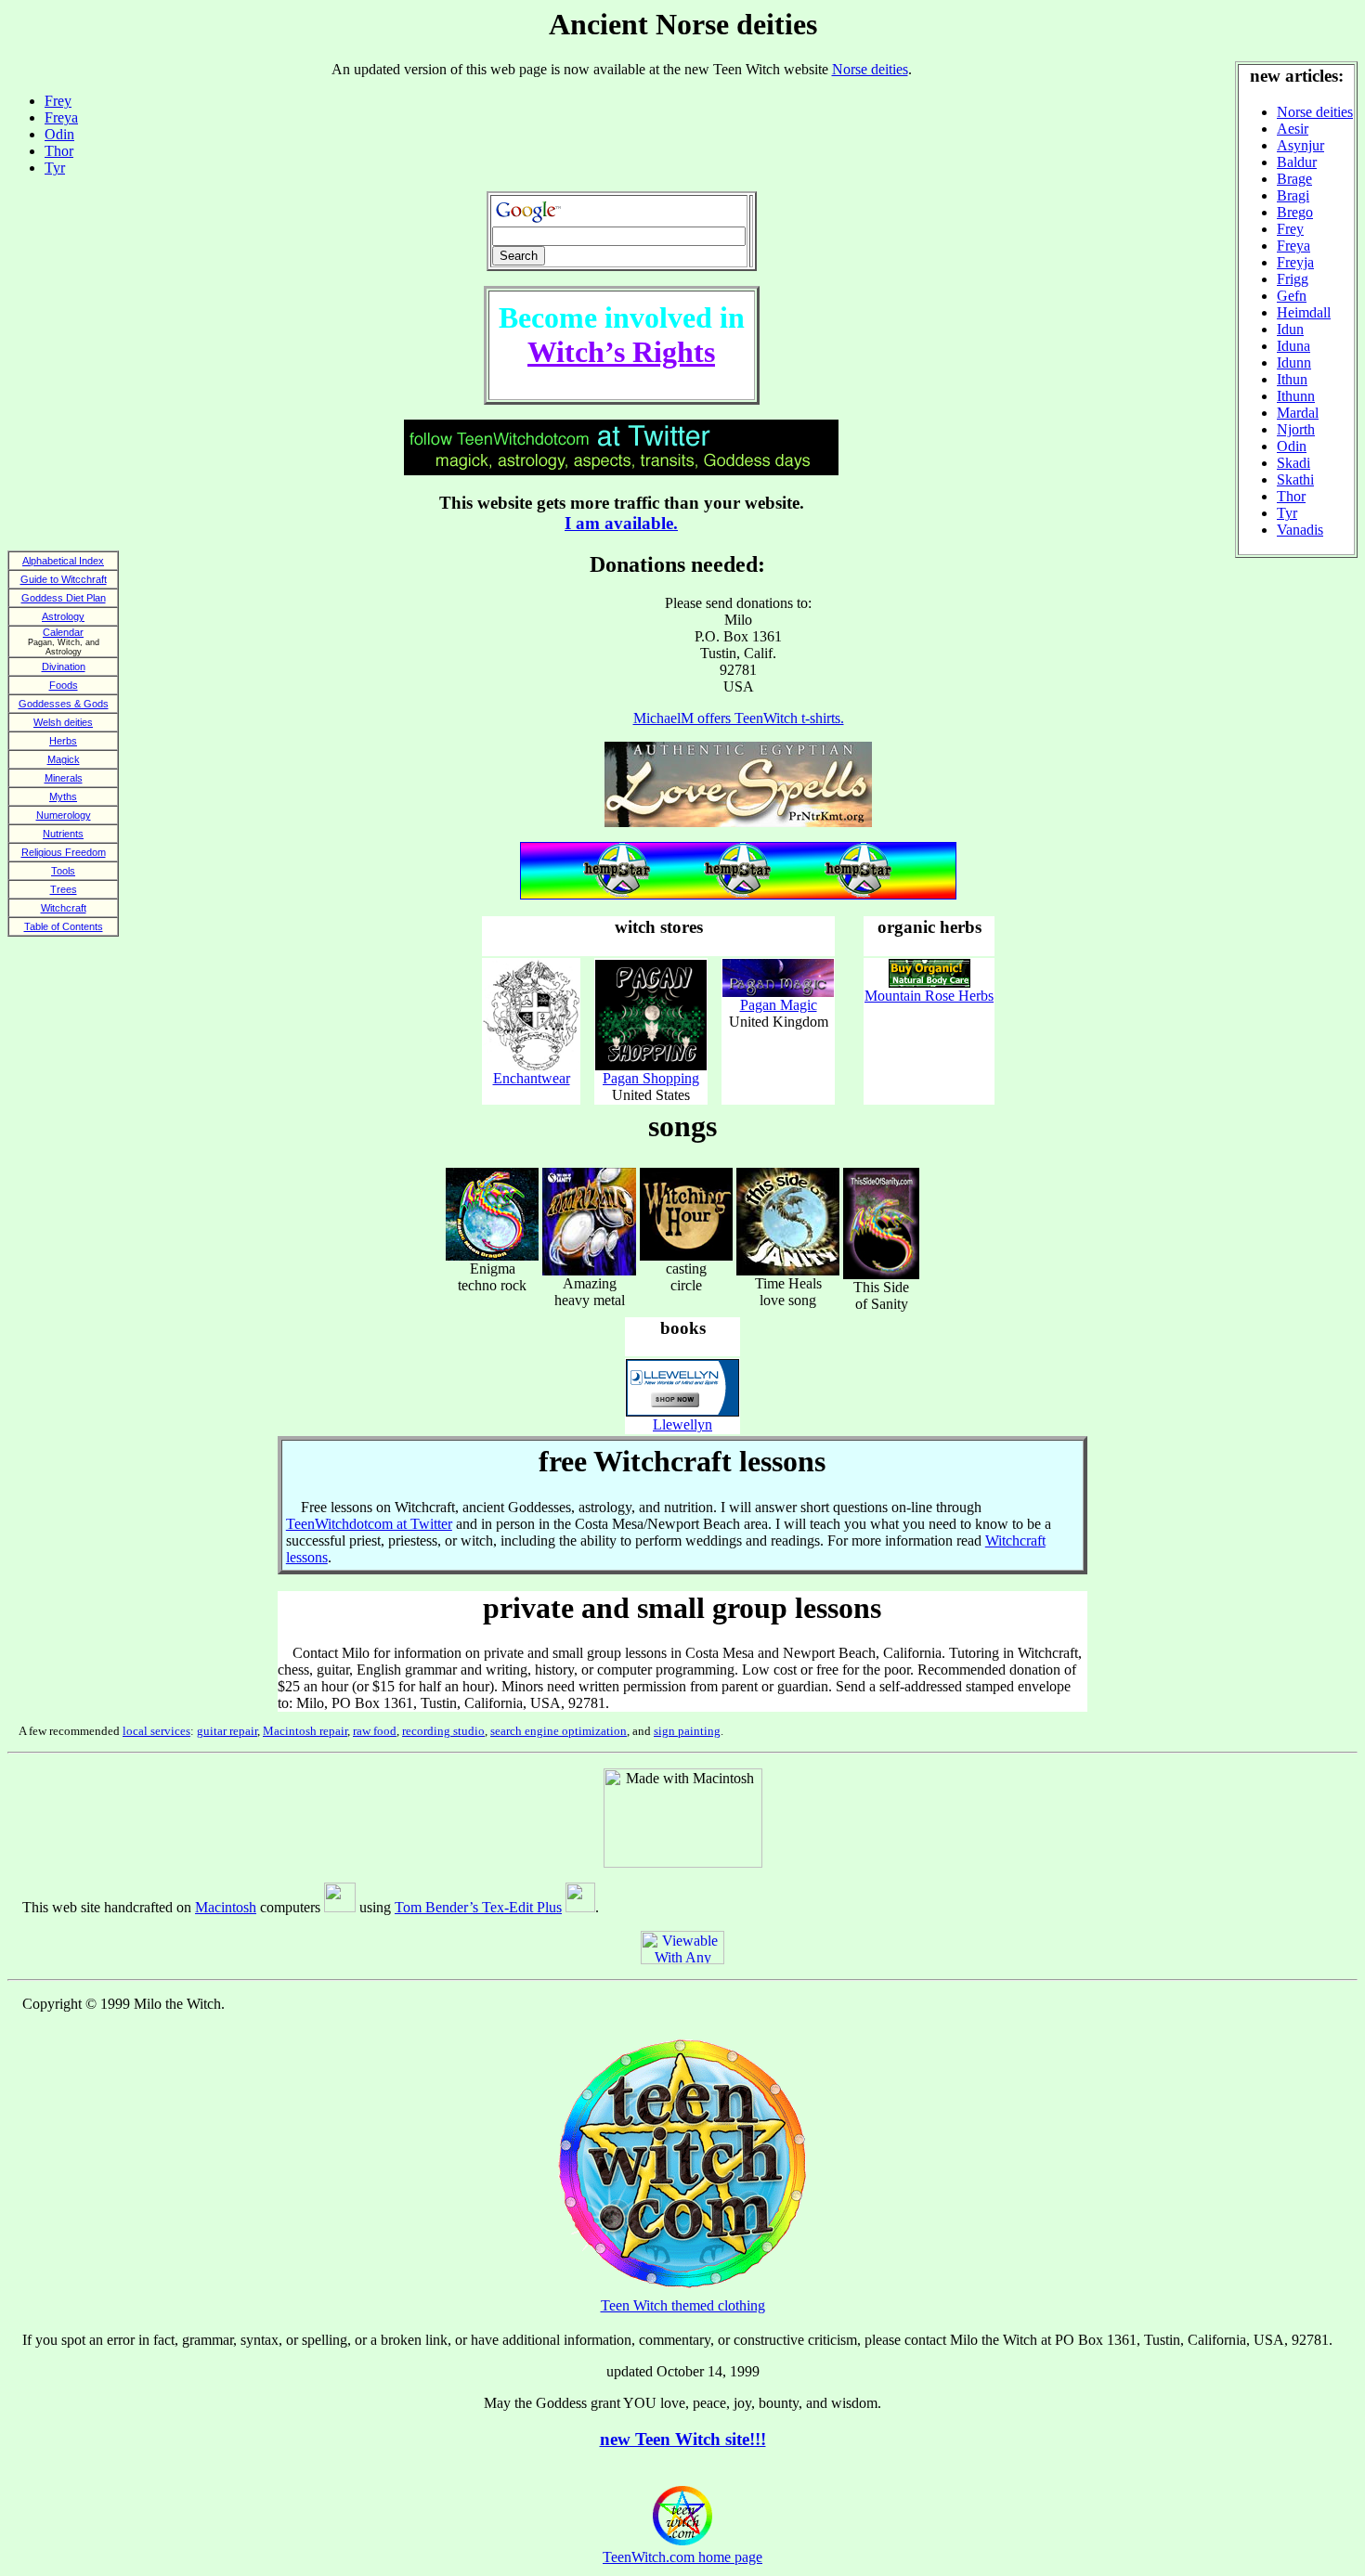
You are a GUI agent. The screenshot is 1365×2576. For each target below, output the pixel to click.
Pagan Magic (779, 1005)
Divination (64, 667)
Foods (64, 685)
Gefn (1292, 296)
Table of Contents (64, 926)
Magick (64, 759)
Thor (1291, 496)
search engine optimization (559, 1731)
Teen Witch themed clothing (683, 2305)
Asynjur (1300, 145)
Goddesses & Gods (64, 704)
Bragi (1293, 195)
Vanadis (1300, 530)
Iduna (1293, 346)
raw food (375, 1731)
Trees (64, 889)
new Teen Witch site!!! (683, 2439)
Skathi (1295, 479)
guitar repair (227, 1731)
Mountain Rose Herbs (929, 996)
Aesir (1293, 129)
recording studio (443, 1731)
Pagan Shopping (651, 1078)
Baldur (1297, 162)
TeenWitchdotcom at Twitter (369, 1524)
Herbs (63, 741)
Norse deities (1315, 112)
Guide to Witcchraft (64, 579)
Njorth (1296, 429)
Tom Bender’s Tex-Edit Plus (478, 1907)
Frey (1290, 229)
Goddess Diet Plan (64, 598)
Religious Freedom (64, 852)
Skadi (1293, 463)
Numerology (64, 815)
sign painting (687, 1731)
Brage (1294, 179)
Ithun (1292, 379)
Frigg (1293, 279)
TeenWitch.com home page (682, 2557)
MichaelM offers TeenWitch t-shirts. (739, 718)
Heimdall (1304, 312)
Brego (1295, 212)
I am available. (621, 523)
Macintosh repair (305, 1731)
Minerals (64, 778)
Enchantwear (532, 1078)
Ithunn (1296, 396)
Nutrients (63, 834)
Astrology (63, 616)
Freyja (1295, 262)
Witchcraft (64, 908)
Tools (63, 871)
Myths (63, 796)
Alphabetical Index (63, 561)
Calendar (63, 632)
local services (156, 1731)
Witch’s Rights (621, 352)
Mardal (1298, 413)
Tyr (1287, 513)
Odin (1292, 446)
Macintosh (226, 1907)
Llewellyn (682, 1424)
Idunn (1294, 362)
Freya (1293, 246)
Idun (1290, 329)
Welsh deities (63, 722)
